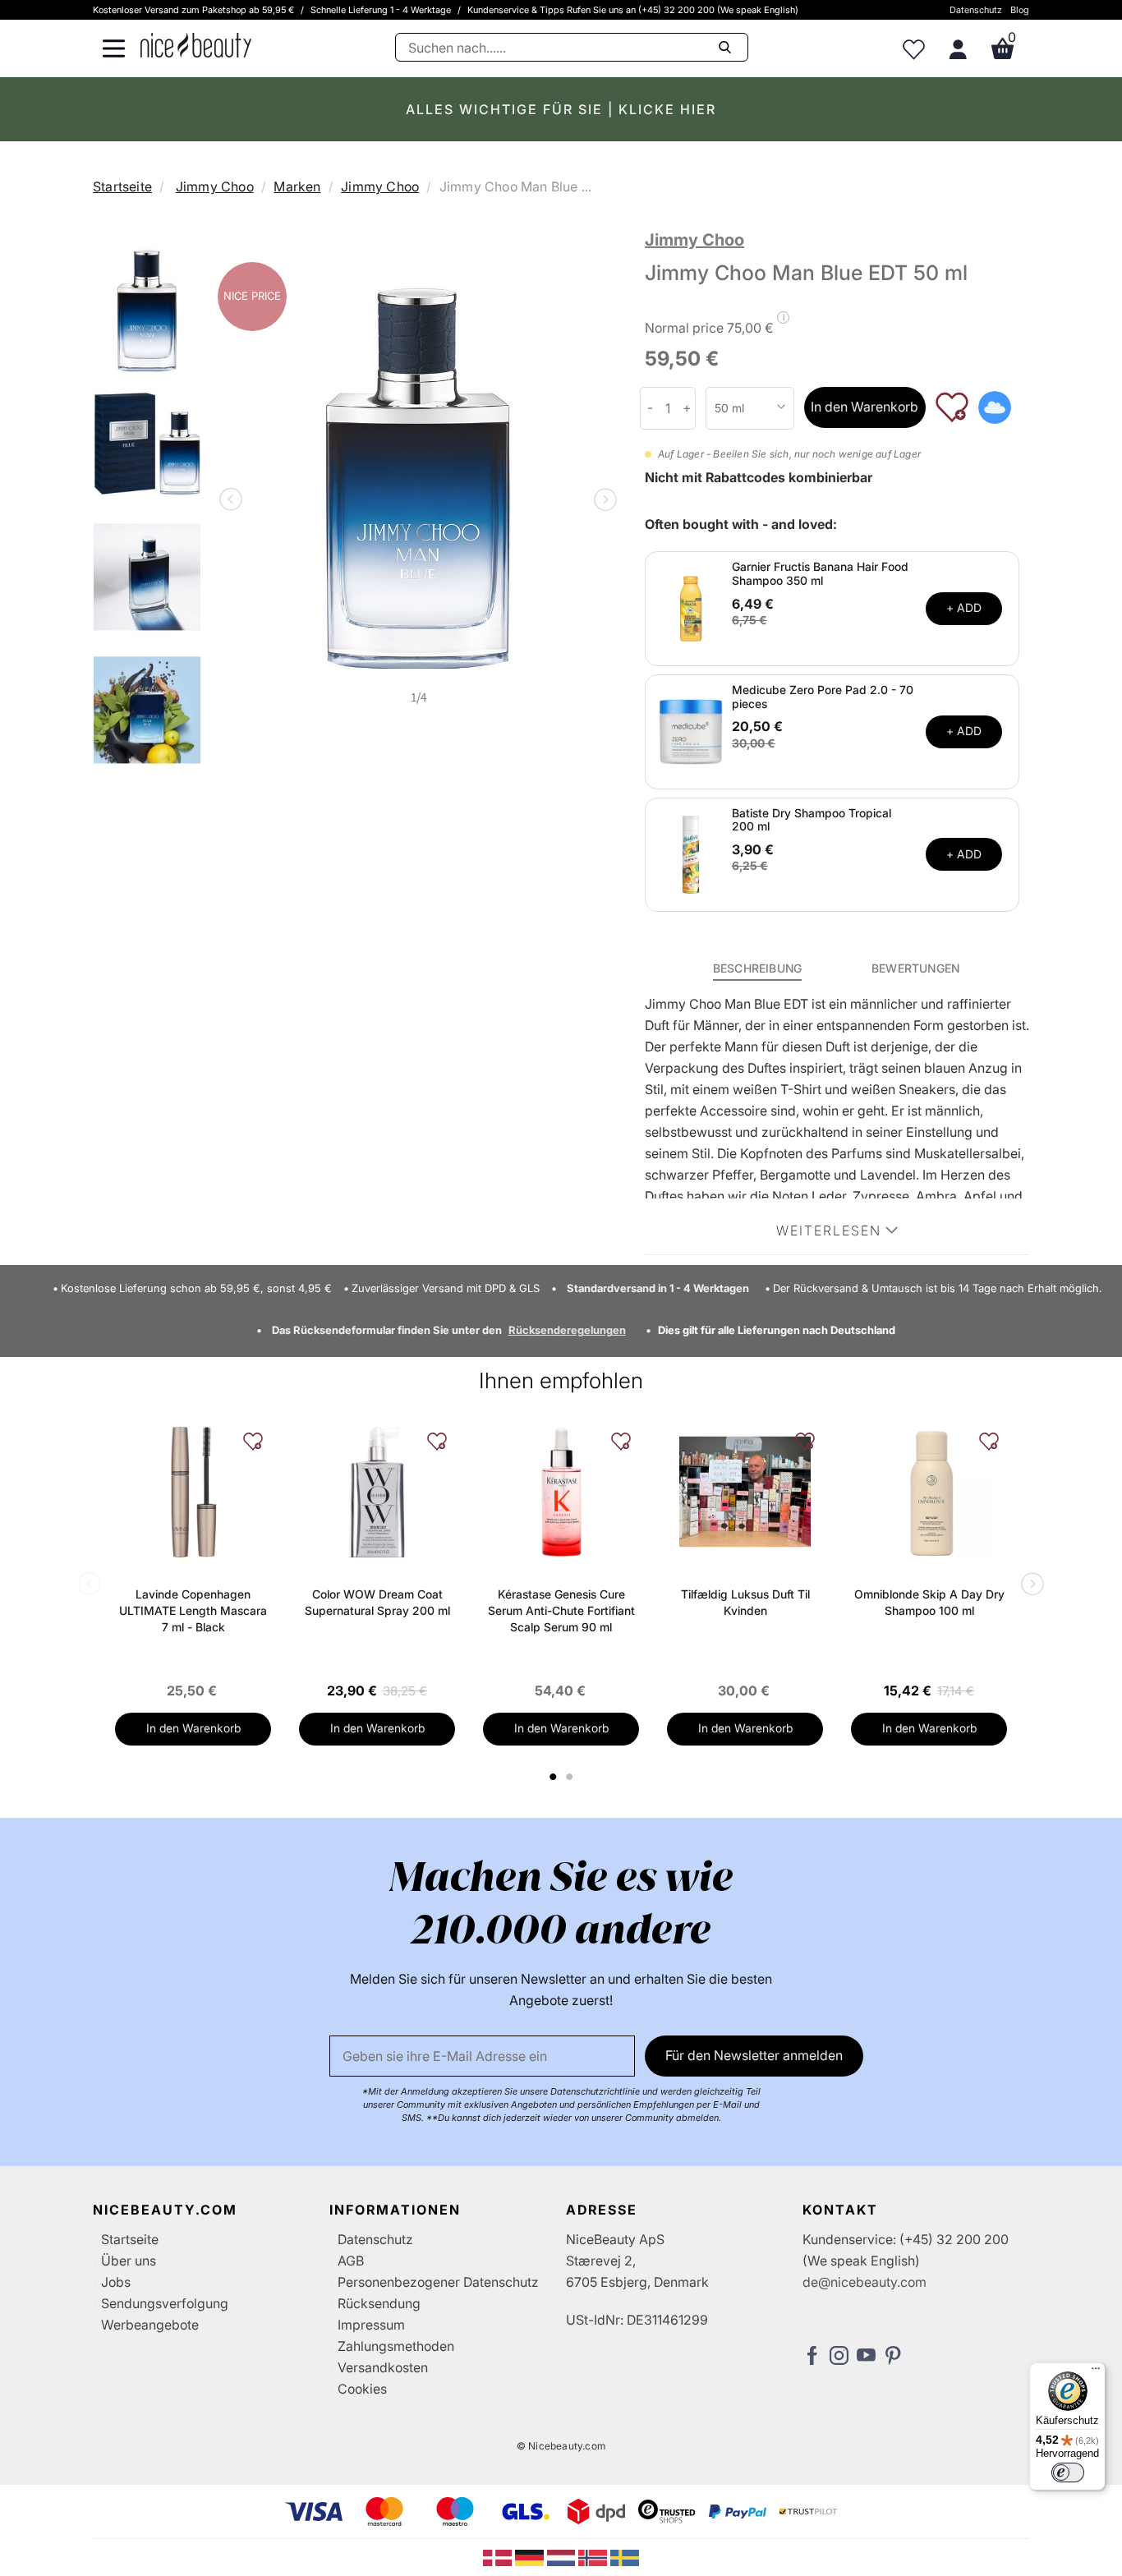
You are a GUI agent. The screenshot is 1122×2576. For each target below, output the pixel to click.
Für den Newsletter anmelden (754, 2055)
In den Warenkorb (864, 407)
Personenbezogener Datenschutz (438, 2282)
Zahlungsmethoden (396, 2346)
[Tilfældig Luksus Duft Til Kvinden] (745, 1492)
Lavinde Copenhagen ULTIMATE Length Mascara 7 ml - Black (193, 1610)
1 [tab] (554, 1777)
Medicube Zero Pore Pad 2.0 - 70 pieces (823, 697)
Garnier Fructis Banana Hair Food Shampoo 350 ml (820, 573)
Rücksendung (379, 2303)
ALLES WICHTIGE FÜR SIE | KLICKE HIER (561, 109)
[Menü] (1096, 2372)
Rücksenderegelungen (567, 1330)
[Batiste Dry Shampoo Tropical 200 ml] (691, 853)
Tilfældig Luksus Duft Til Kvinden (745, 1602)
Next (602, 501)
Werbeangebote (150, 2325)
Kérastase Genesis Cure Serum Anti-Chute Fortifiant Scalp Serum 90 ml (561, 1610)
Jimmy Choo (215, 186)
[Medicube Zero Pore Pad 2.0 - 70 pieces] (691, 730)
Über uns (129, 2261)
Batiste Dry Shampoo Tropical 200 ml (812, 820)
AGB (351, 2261)
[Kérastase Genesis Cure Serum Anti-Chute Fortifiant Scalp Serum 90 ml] (561, 1492)
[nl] (563, 2556)
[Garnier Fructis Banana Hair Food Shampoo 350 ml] (691, 607)
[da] (499, 2556)
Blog (1020, 10)
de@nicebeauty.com (864, 2282)
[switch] (1068, 2472)
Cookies (362, 2389)
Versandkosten (383, 2367)
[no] (594, 2556)
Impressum (371, 2325)
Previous (234, 501)
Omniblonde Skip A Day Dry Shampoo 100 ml (929, 1602)
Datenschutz (976, 10)
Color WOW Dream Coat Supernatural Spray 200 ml (377, 1602)
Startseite (122, 186)
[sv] (625, 2556)
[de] (531, 2556)
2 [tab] (571, 1777)
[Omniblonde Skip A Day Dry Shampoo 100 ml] (929, 1492)
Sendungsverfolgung (165, 2303)
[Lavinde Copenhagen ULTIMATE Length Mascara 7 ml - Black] (193, 1492)
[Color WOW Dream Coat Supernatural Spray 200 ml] (377, 1492)
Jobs (116, 2282)
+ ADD (964, 607)
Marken (297, 186)
